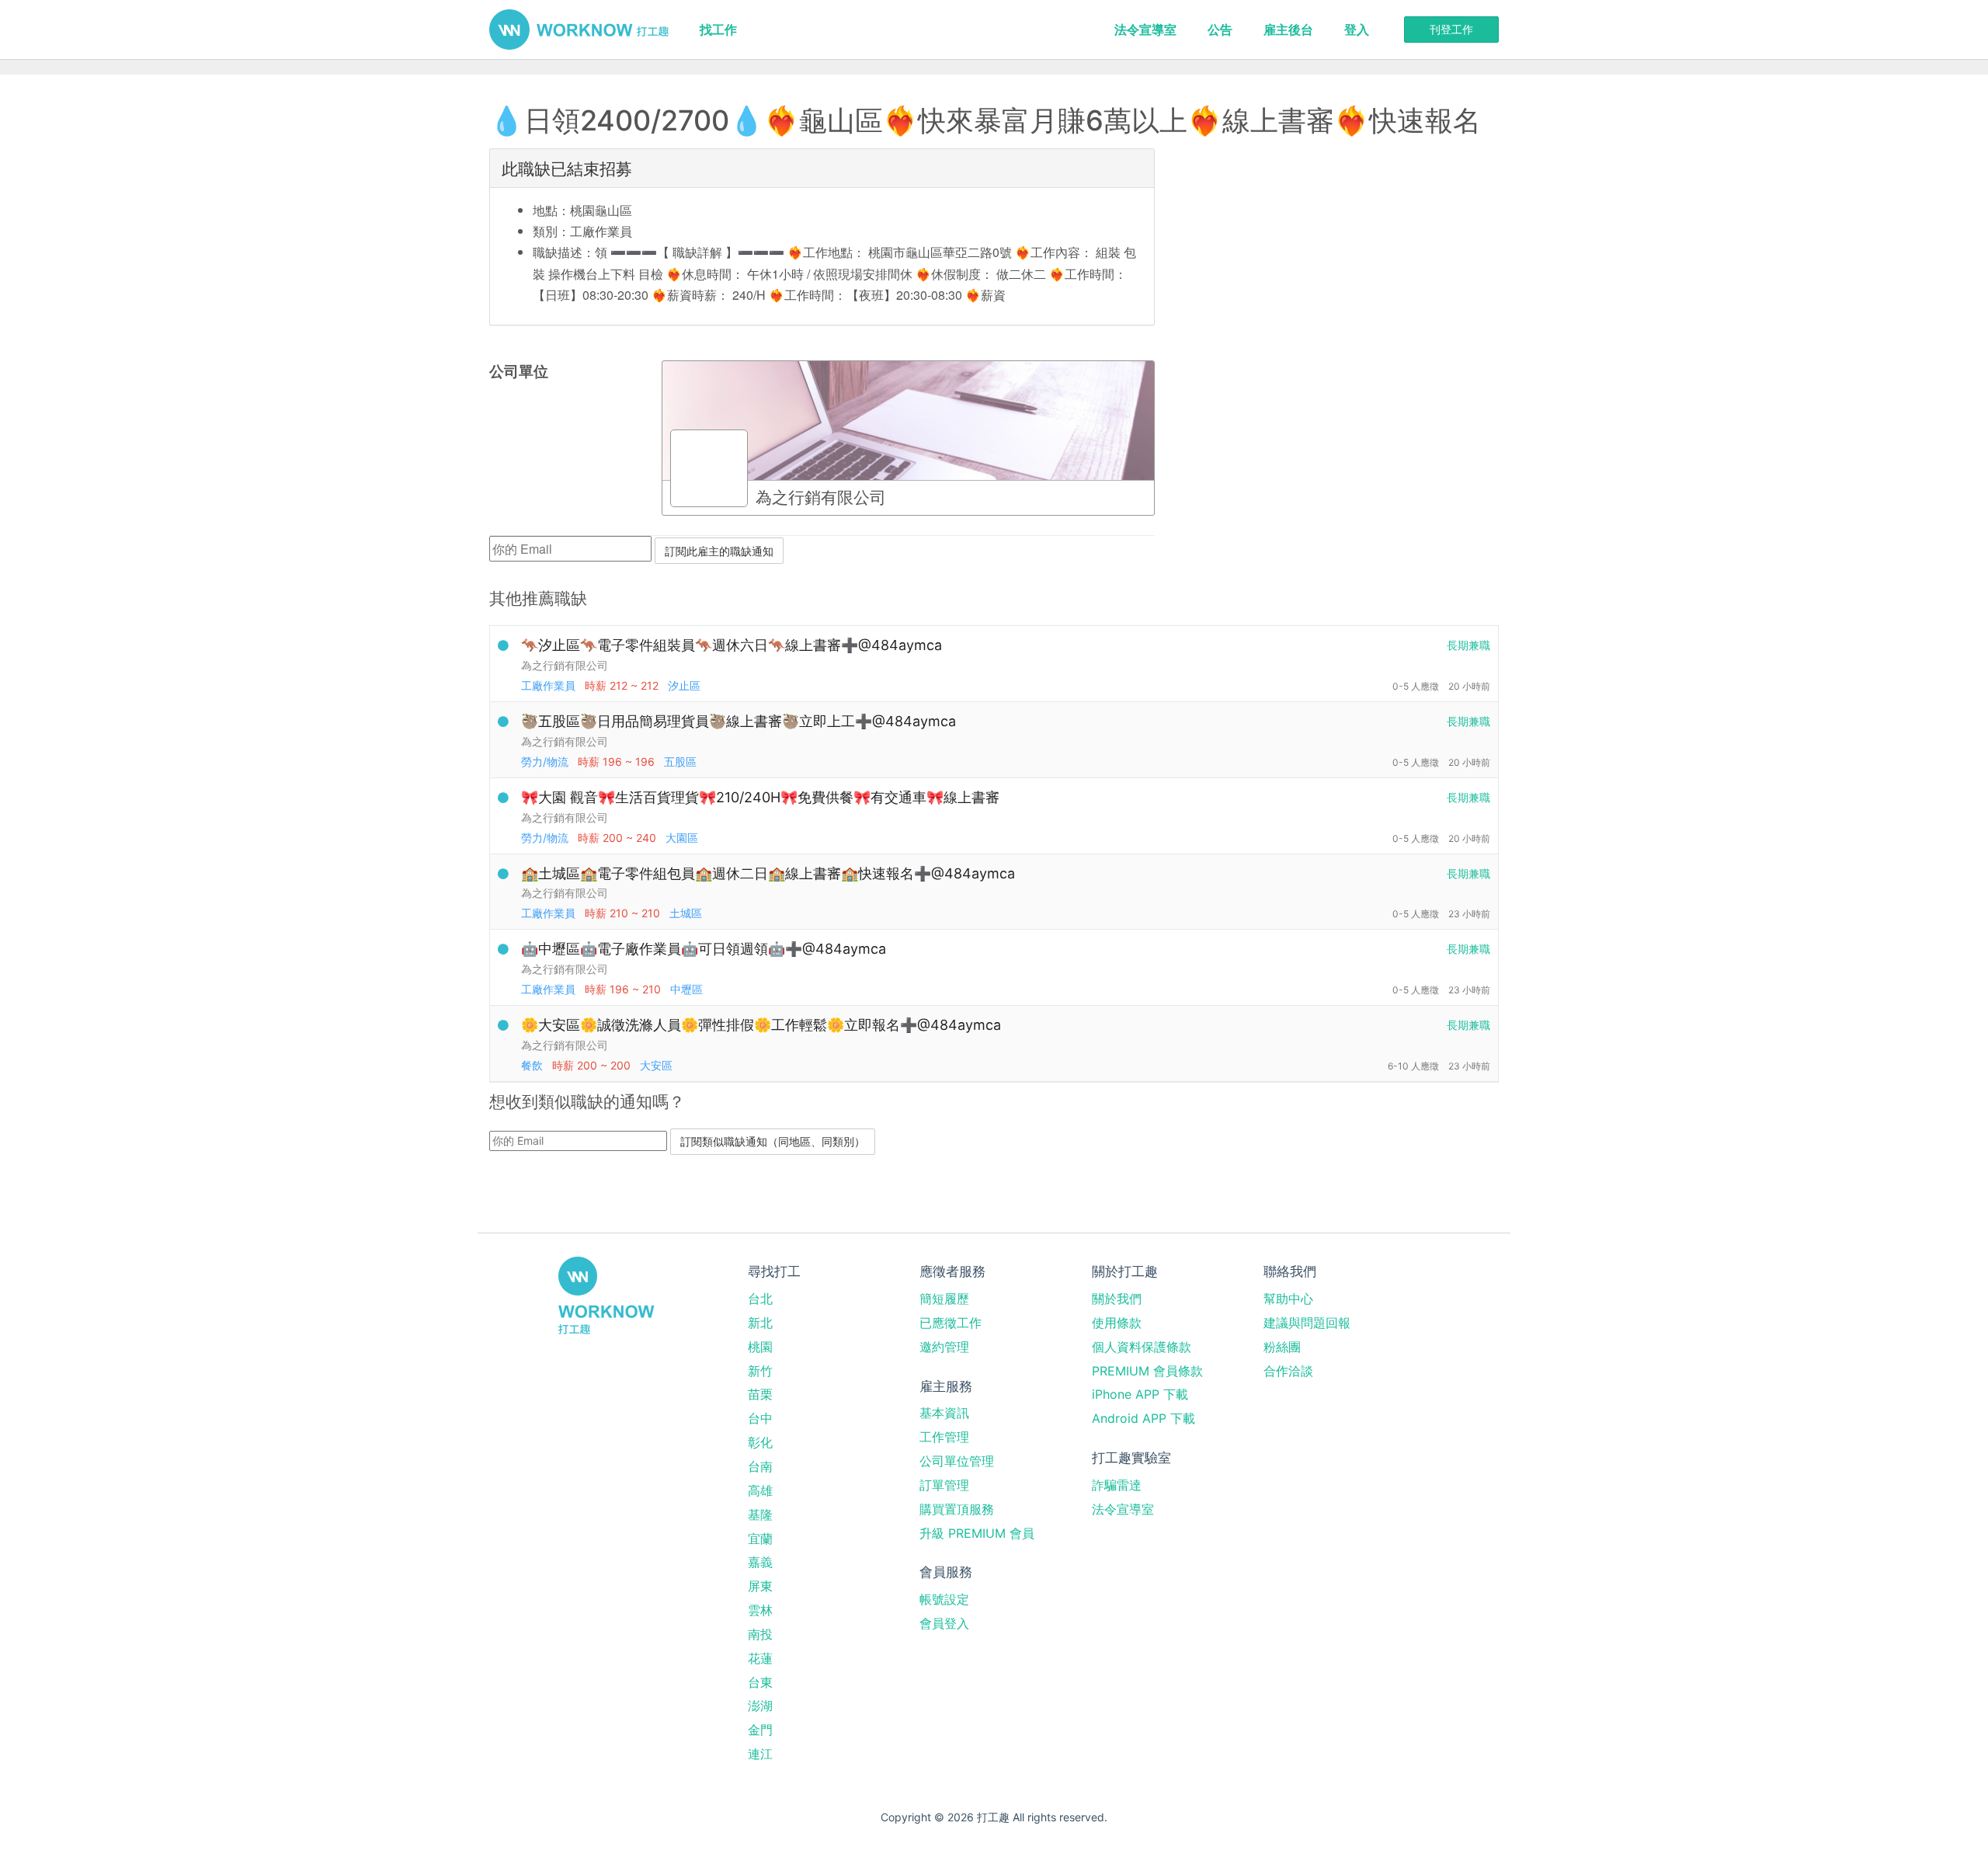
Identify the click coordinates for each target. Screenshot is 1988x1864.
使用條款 (1117, 1323)
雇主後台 (1288, 30)
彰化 (760, 1442)
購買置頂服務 (957, 1509)
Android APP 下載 (1143, 1418)
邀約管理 (944, 1347)
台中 (760, 1418)
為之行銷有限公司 (565, 665)
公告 (1220, 30)
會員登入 (944, 1623)
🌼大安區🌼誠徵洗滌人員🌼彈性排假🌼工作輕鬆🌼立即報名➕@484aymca (761, 1025)
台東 (760, 1682)
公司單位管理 (957, 1461)
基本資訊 (944, 1413)
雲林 (760, 1610)
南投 (760, 1634)
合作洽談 (1288, 1371)
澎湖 (760, 1706)
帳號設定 (944, 1599)
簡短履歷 (944, 1299)
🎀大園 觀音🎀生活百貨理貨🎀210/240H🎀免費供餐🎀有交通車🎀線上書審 (760, 797)
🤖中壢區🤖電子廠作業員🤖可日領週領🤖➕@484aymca (704, 949)
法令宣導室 (1145, 30)
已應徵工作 (951, 1323)
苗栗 (760, 1394)
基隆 (760, 1514)
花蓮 (760, 1658)
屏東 (760, 1586)
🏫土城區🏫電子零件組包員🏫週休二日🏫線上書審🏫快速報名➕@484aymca (768, 873)
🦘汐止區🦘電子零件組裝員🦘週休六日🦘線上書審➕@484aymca (732, 645)
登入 (1357, 30)
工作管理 (944, 1437)
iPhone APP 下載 (1140, 1394)
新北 (760, 1323)
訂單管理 (944, 1485)
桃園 (760, 1347)
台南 (760, 1466)
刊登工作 (1451, 29)
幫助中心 (1288, 1299)
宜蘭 (760, 1539)
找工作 (718, 30)
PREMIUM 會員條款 (1147, 1371)
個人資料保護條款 (1142, 1347)
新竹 (760, 1371)
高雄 (760, 1490)
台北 (760, 1299)
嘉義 (760, 1562)
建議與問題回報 (1307, 1323)
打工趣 (579, 30)
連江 (760, 1754)
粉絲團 (1282, 1347)
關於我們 (1117, 1299)
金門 (760, 1730)
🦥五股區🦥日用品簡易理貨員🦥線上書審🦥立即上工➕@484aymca (739, 721)
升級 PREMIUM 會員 (977, 1533)
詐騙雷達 (1117, 1485)
